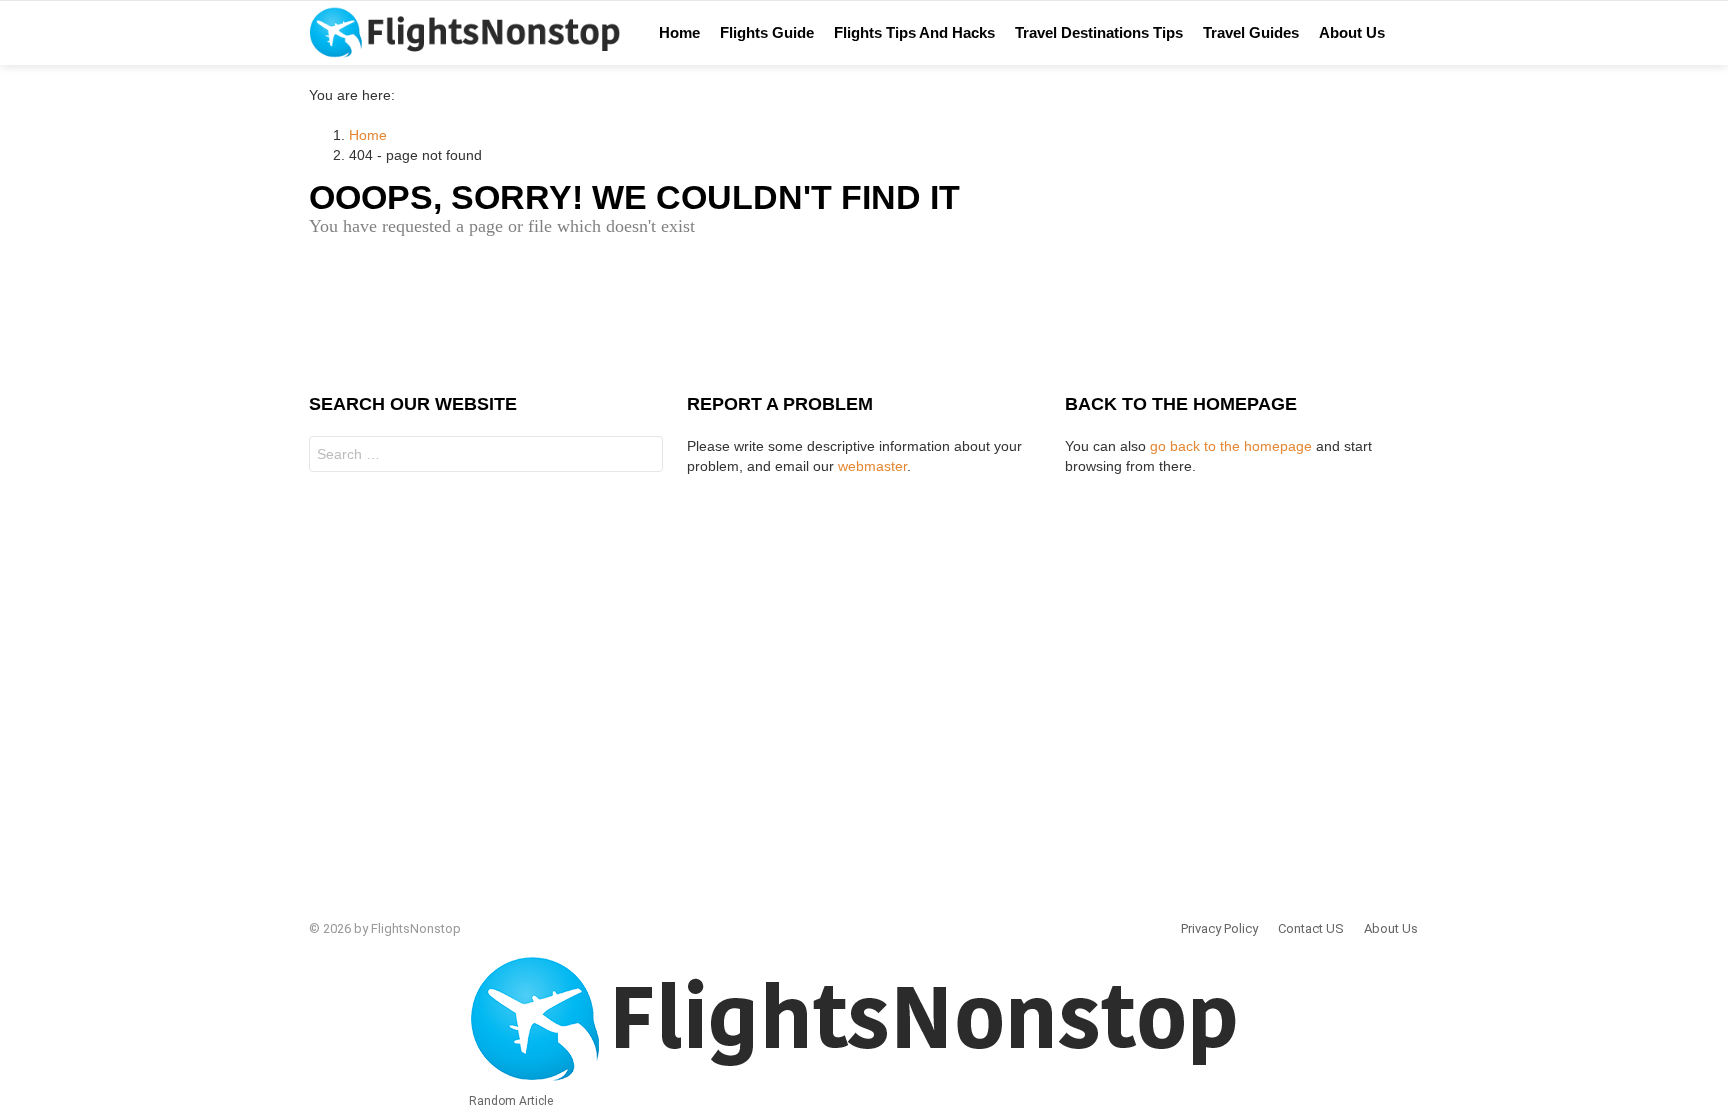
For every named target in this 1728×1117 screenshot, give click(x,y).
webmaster (872, 466)
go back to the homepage (1231, 446)
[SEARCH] (1437, 33)
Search (643, 456)
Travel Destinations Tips (1099, 32)
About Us (1352, 32)
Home (679, 32)
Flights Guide (767, 32)
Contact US (1311, 928)
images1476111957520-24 (1485, 33)
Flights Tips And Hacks (914, 32)
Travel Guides (1251, 32)
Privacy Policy (1219, 928)
